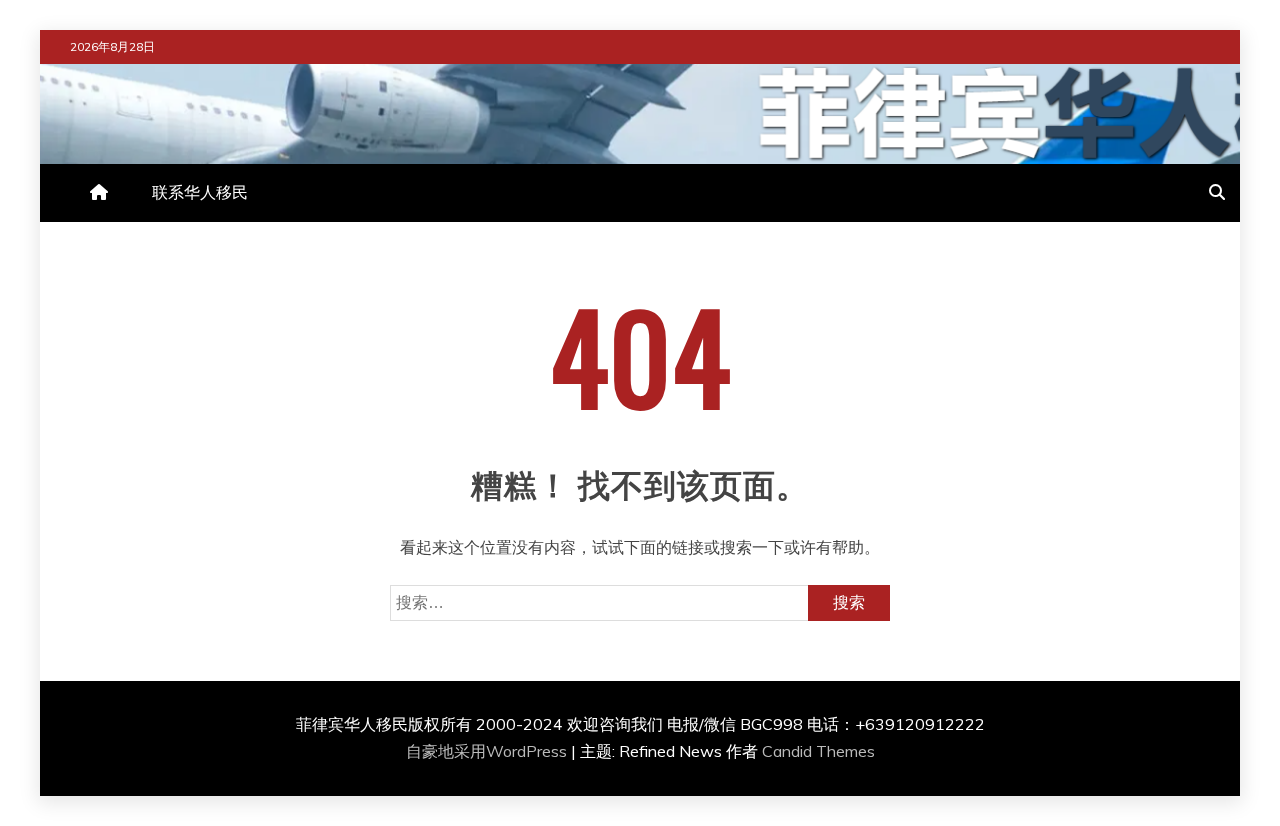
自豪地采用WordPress (488, 751)
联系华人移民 (200, 192)
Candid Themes (818, 751)
